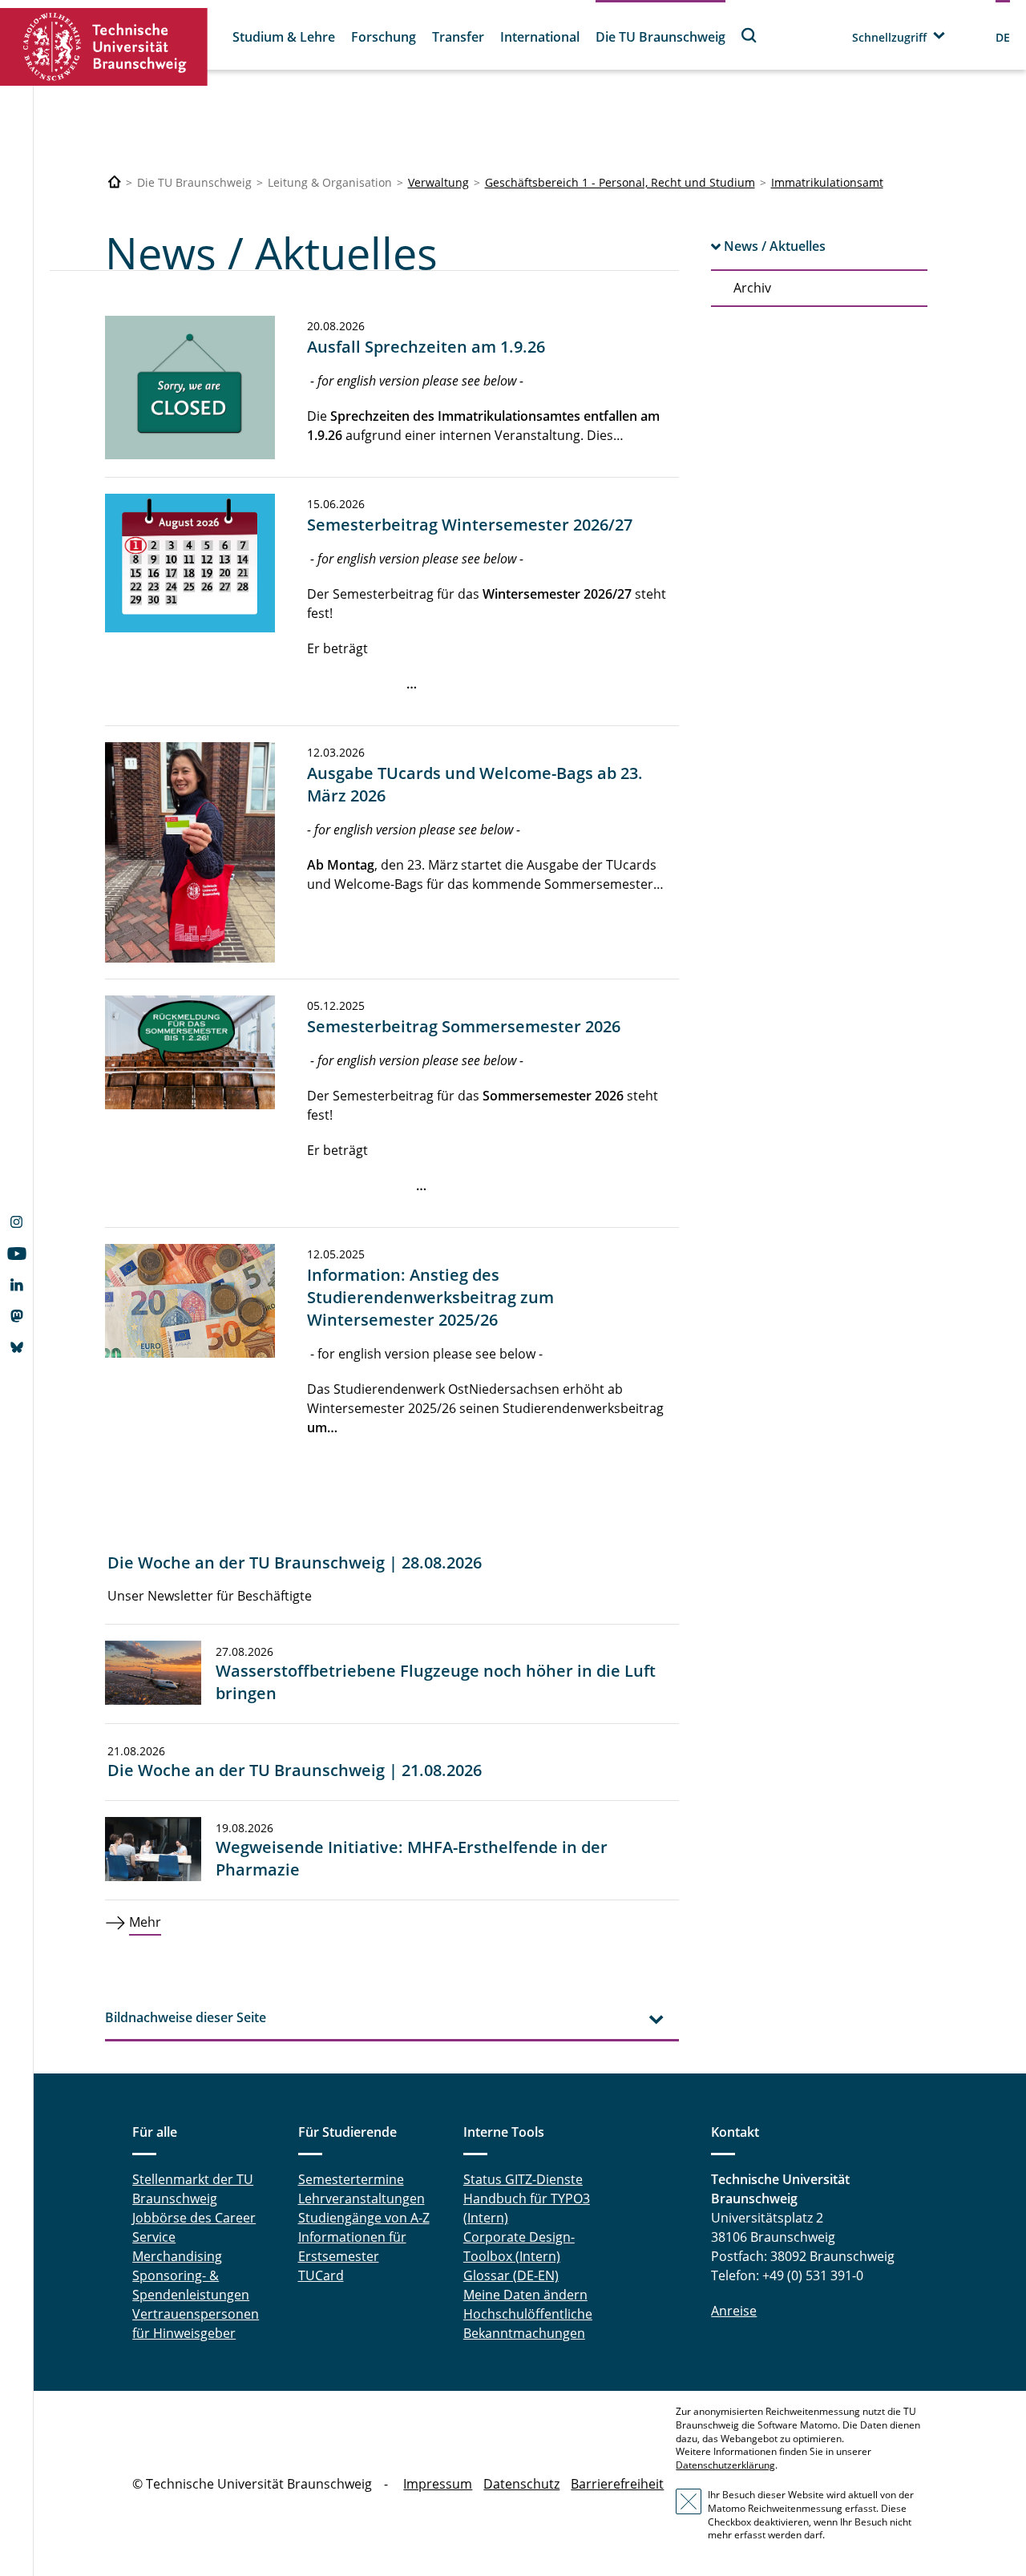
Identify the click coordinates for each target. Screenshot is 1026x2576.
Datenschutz (521, 2484)
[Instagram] (16, 1224)
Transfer (458, 37)
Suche (749, 35)
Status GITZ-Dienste (523, 2179)
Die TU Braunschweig (660, 37)
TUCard (321, 2275)
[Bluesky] (16, 1349)
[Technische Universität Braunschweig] (104, 47)
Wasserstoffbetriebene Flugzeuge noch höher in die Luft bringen (436, 1682)
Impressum (438, 2484)
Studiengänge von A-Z (364, 2218)
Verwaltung (438, 182)
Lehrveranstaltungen (362, 2198)
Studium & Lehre (284, 37)
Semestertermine (351, 2179)
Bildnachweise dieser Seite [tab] (186, 2017)
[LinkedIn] (16, 1286)
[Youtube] (16, 1255)
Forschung (384, 37)
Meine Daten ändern (525, 2295)
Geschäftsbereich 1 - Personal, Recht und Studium (620, 182)
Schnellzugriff (889, 37)
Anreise (734, 2311)
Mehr (145, 1922)
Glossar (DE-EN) (511, 2275)
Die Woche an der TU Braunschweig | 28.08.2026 (295, 1563)
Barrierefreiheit (617, 2484)
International (540, 37)
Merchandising (177, 2256)
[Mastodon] (16, 1318)
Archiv (752, 288)
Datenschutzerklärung (725, 2465)
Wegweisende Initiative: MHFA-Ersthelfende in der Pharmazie (412, 1858)
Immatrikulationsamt (827, 182)
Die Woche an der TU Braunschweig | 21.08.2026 (295, 1770)
